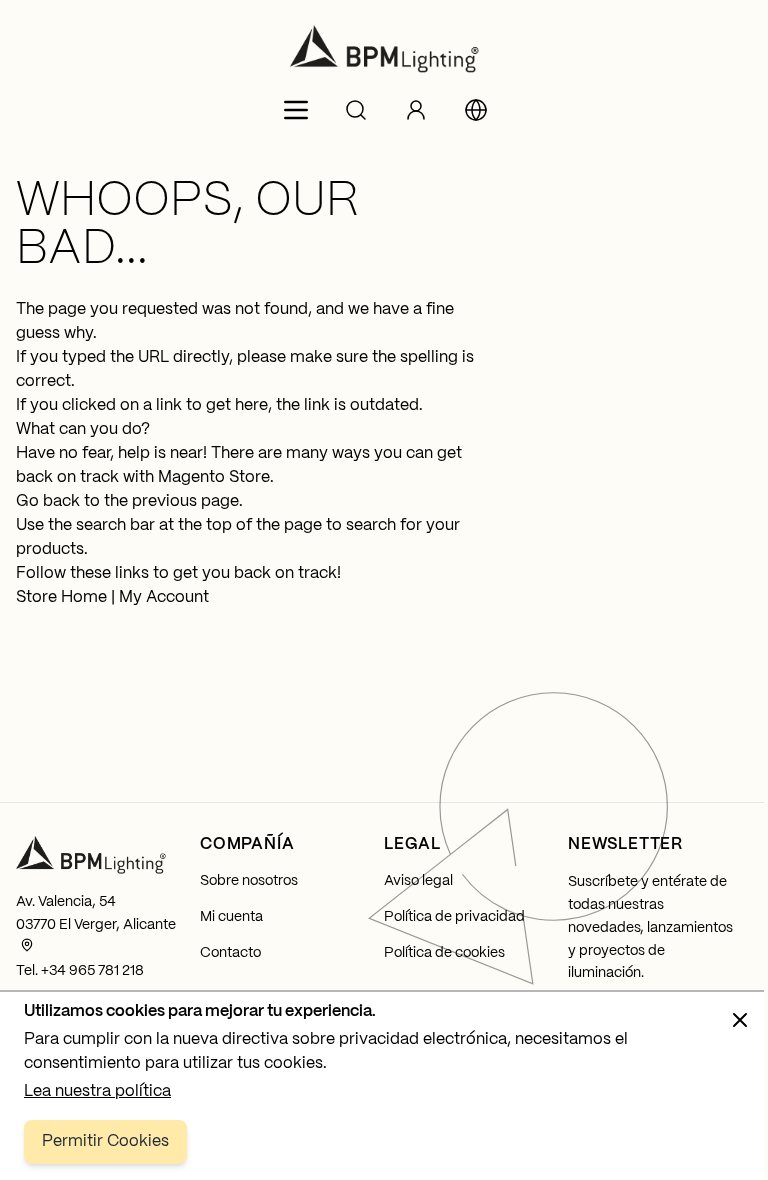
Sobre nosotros (249, 881)
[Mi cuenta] (416, 110)
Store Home (61, 597)
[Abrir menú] (296, 110)
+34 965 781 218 (92, 971)
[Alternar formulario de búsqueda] (356, 110)
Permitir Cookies (105, 1141)
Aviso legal (418, 881)
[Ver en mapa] (27, 945)
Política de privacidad (454, 917)
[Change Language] (476, 110)
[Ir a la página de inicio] (384, 49)
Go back (48, 501)
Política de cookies (444, 953)
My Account (164, 597)
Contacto (230, 953)
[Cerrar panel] (740, 1020)
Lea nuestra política (97, 1091)
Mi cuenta (231, 917)
